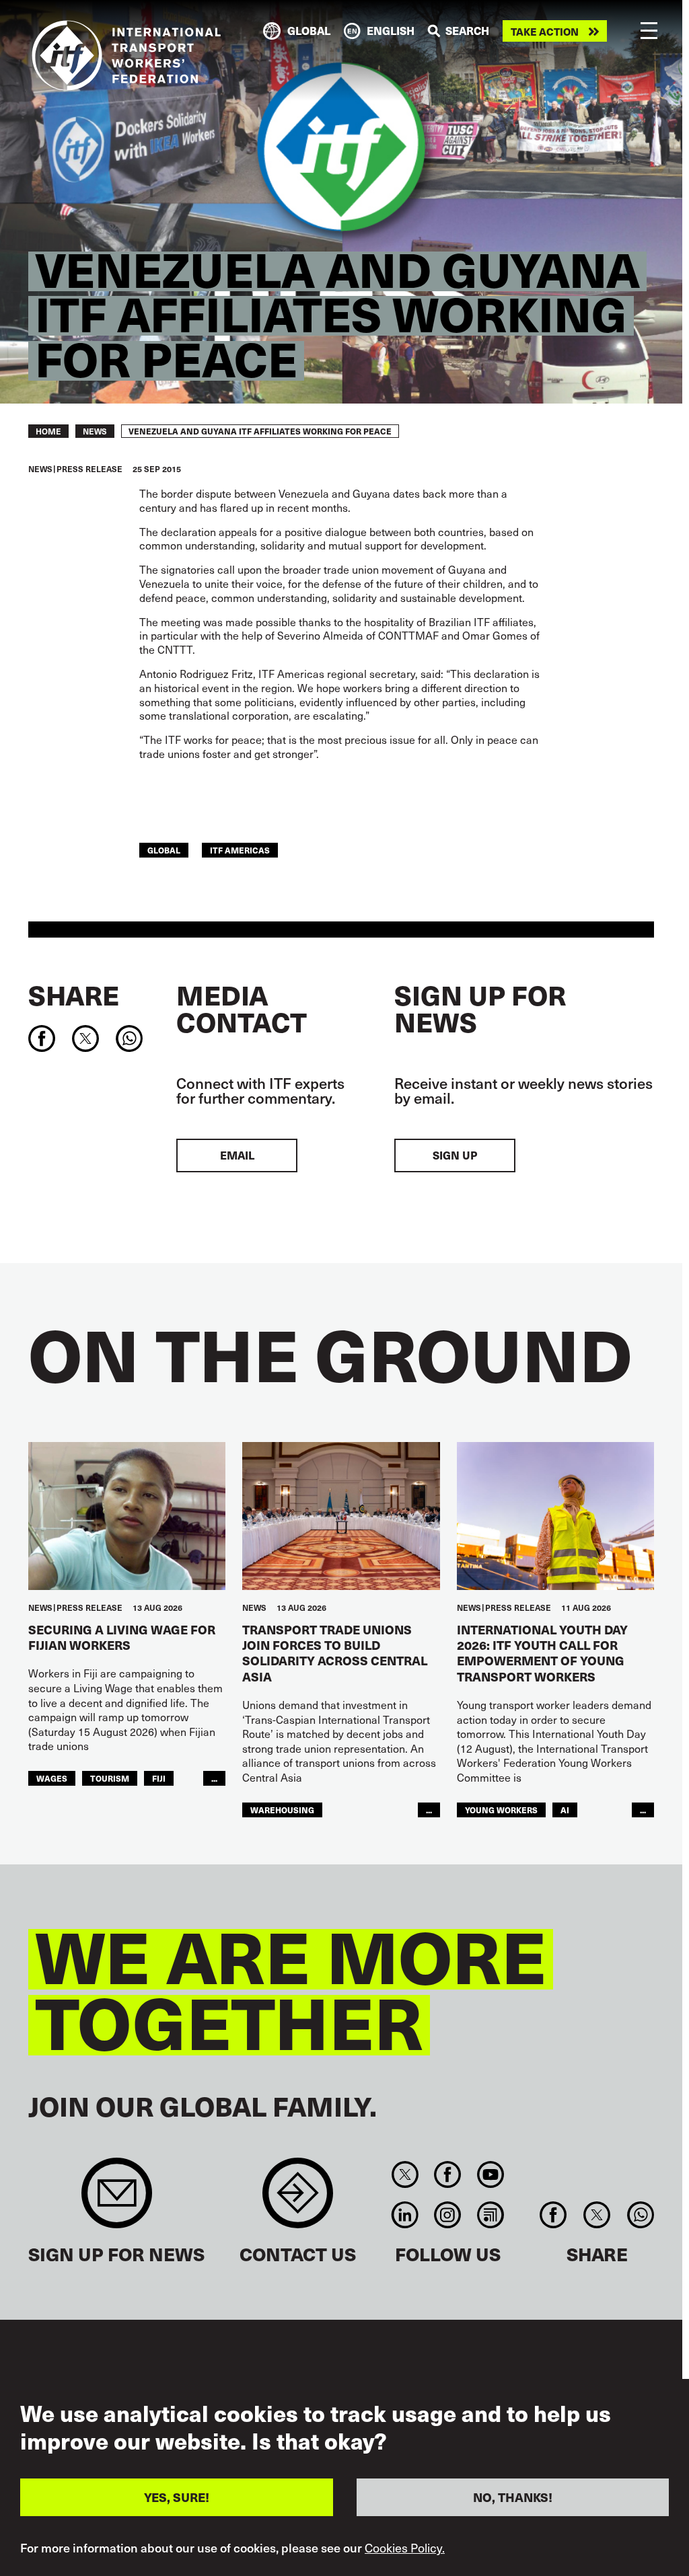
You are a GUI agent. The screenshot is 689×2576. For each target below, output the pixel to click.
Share (74, 995)
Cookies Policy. (405, 2548)
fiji (159, 1778)
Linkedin (405, 2215)
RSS (490, 2215)
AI (565, 1810)
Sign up (455, 1155)
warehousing (282, 1810)
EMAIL (237, 1155)
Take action (545, 31)
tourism (110, 1778)
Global (164, 850)
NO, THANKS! (513, 2497)
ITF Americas (240, 850)
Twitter (405, 2174)
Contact (298, 2200)
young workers (501, 1810)
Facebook (448, 2174)
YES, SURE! (177, 2497)
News (95, 431)
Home (48, 431)
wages (52, 1778)
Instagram (448, 2215)
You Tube (490, 2174)
